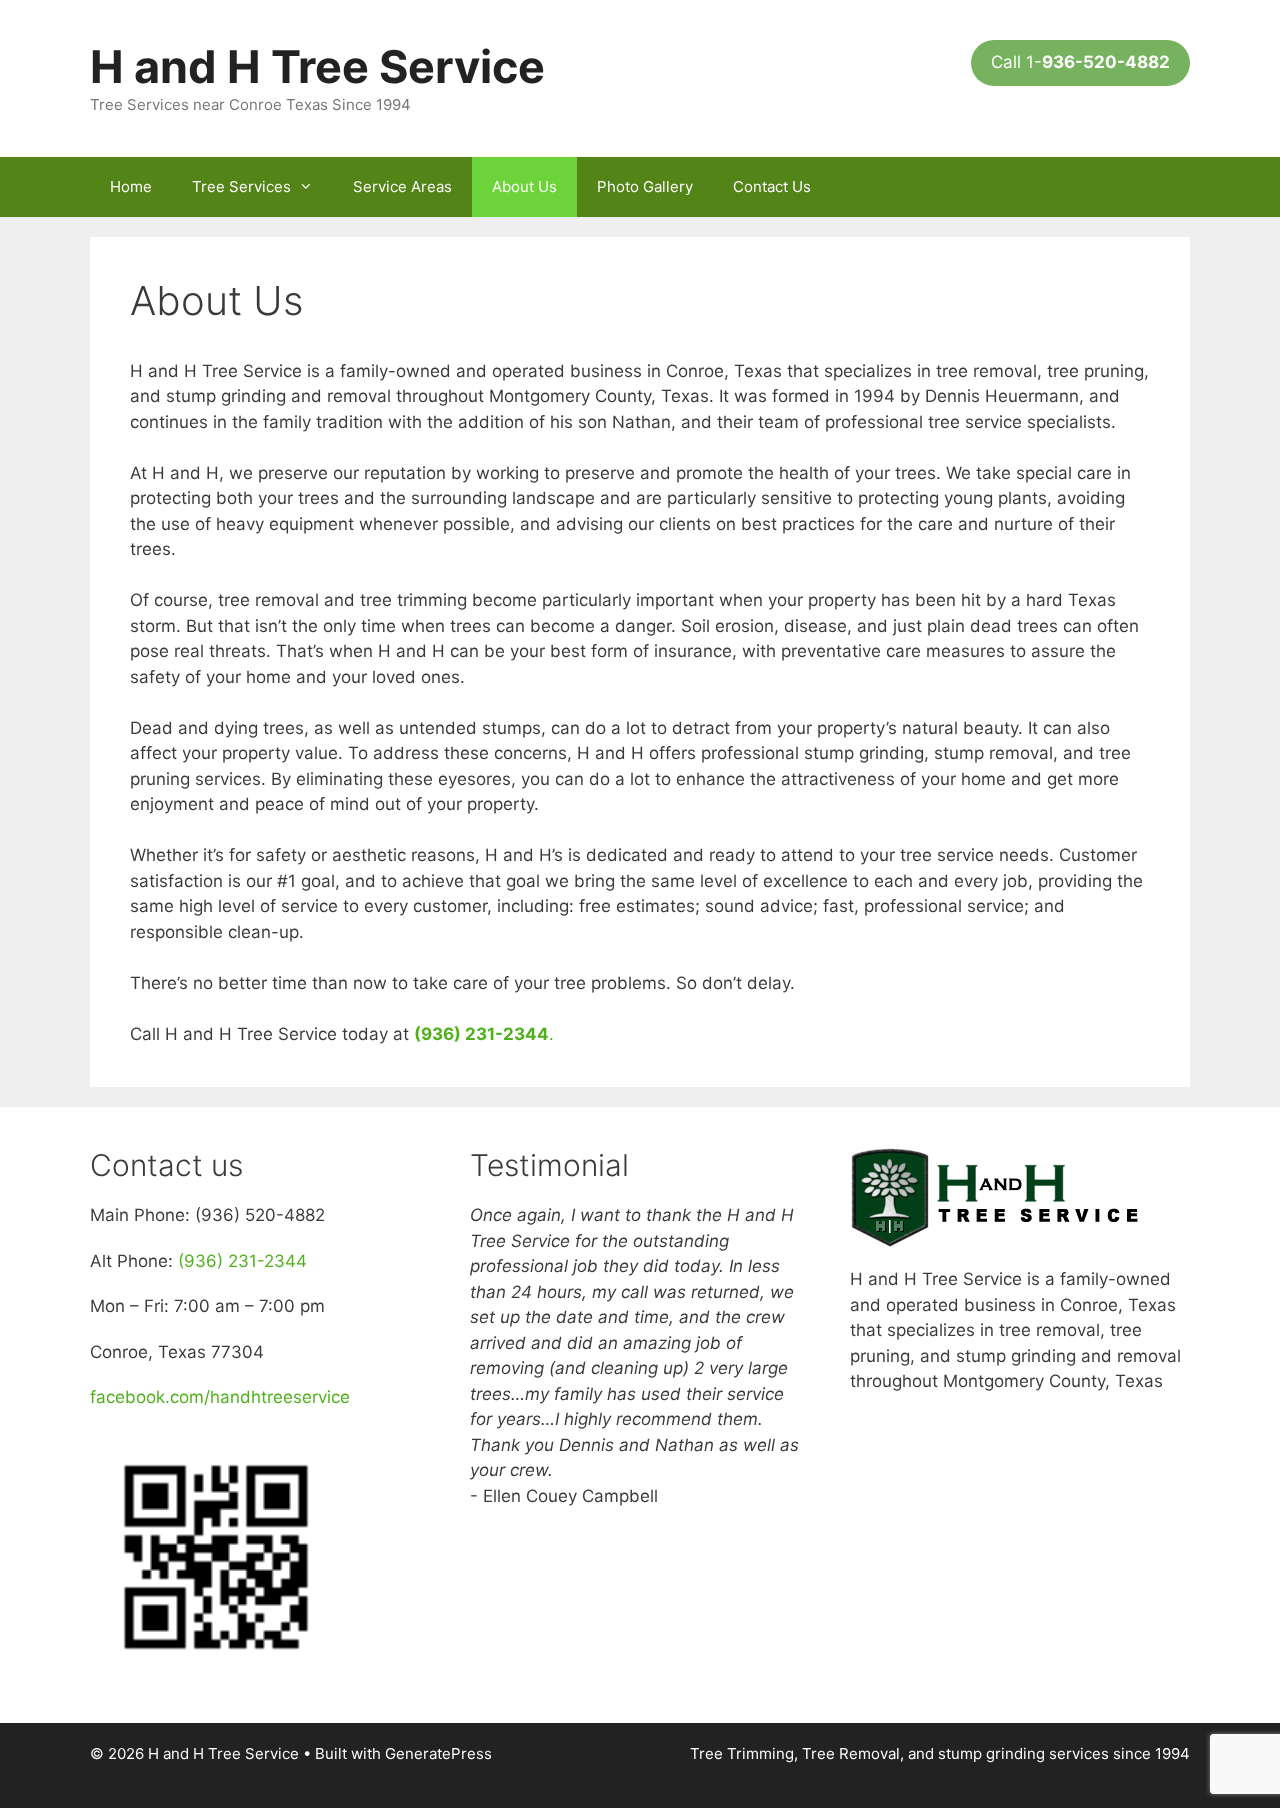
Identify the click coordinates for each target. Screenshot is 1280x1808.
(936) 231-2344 (242, 1261)
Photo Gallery (645, 186)
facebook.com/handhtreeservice (220, 1397)
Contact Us (772, 186)
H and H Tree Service (317, 66)
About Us (524, 186)
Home (131, 186)
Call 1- (1080, 62)
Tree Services (241, 186)
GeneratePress (438, 1753)
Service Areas (402, 186)
